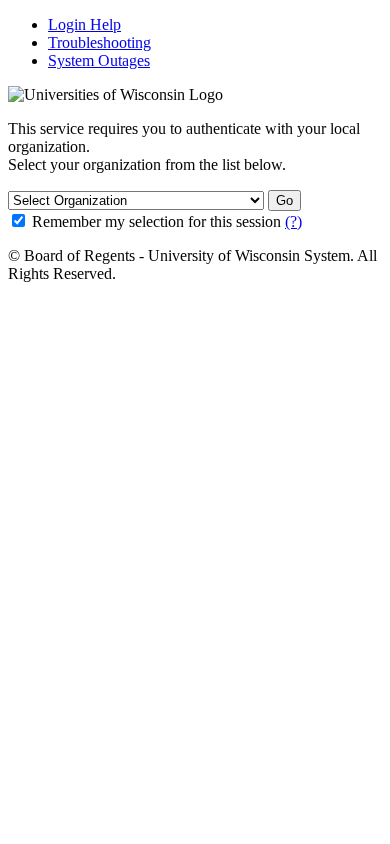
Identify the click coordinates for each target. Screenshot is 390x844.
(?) (293, 221)
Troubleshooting (99, 42)
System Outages (99, 60)
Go (284, 200)
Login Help (84, 24)
